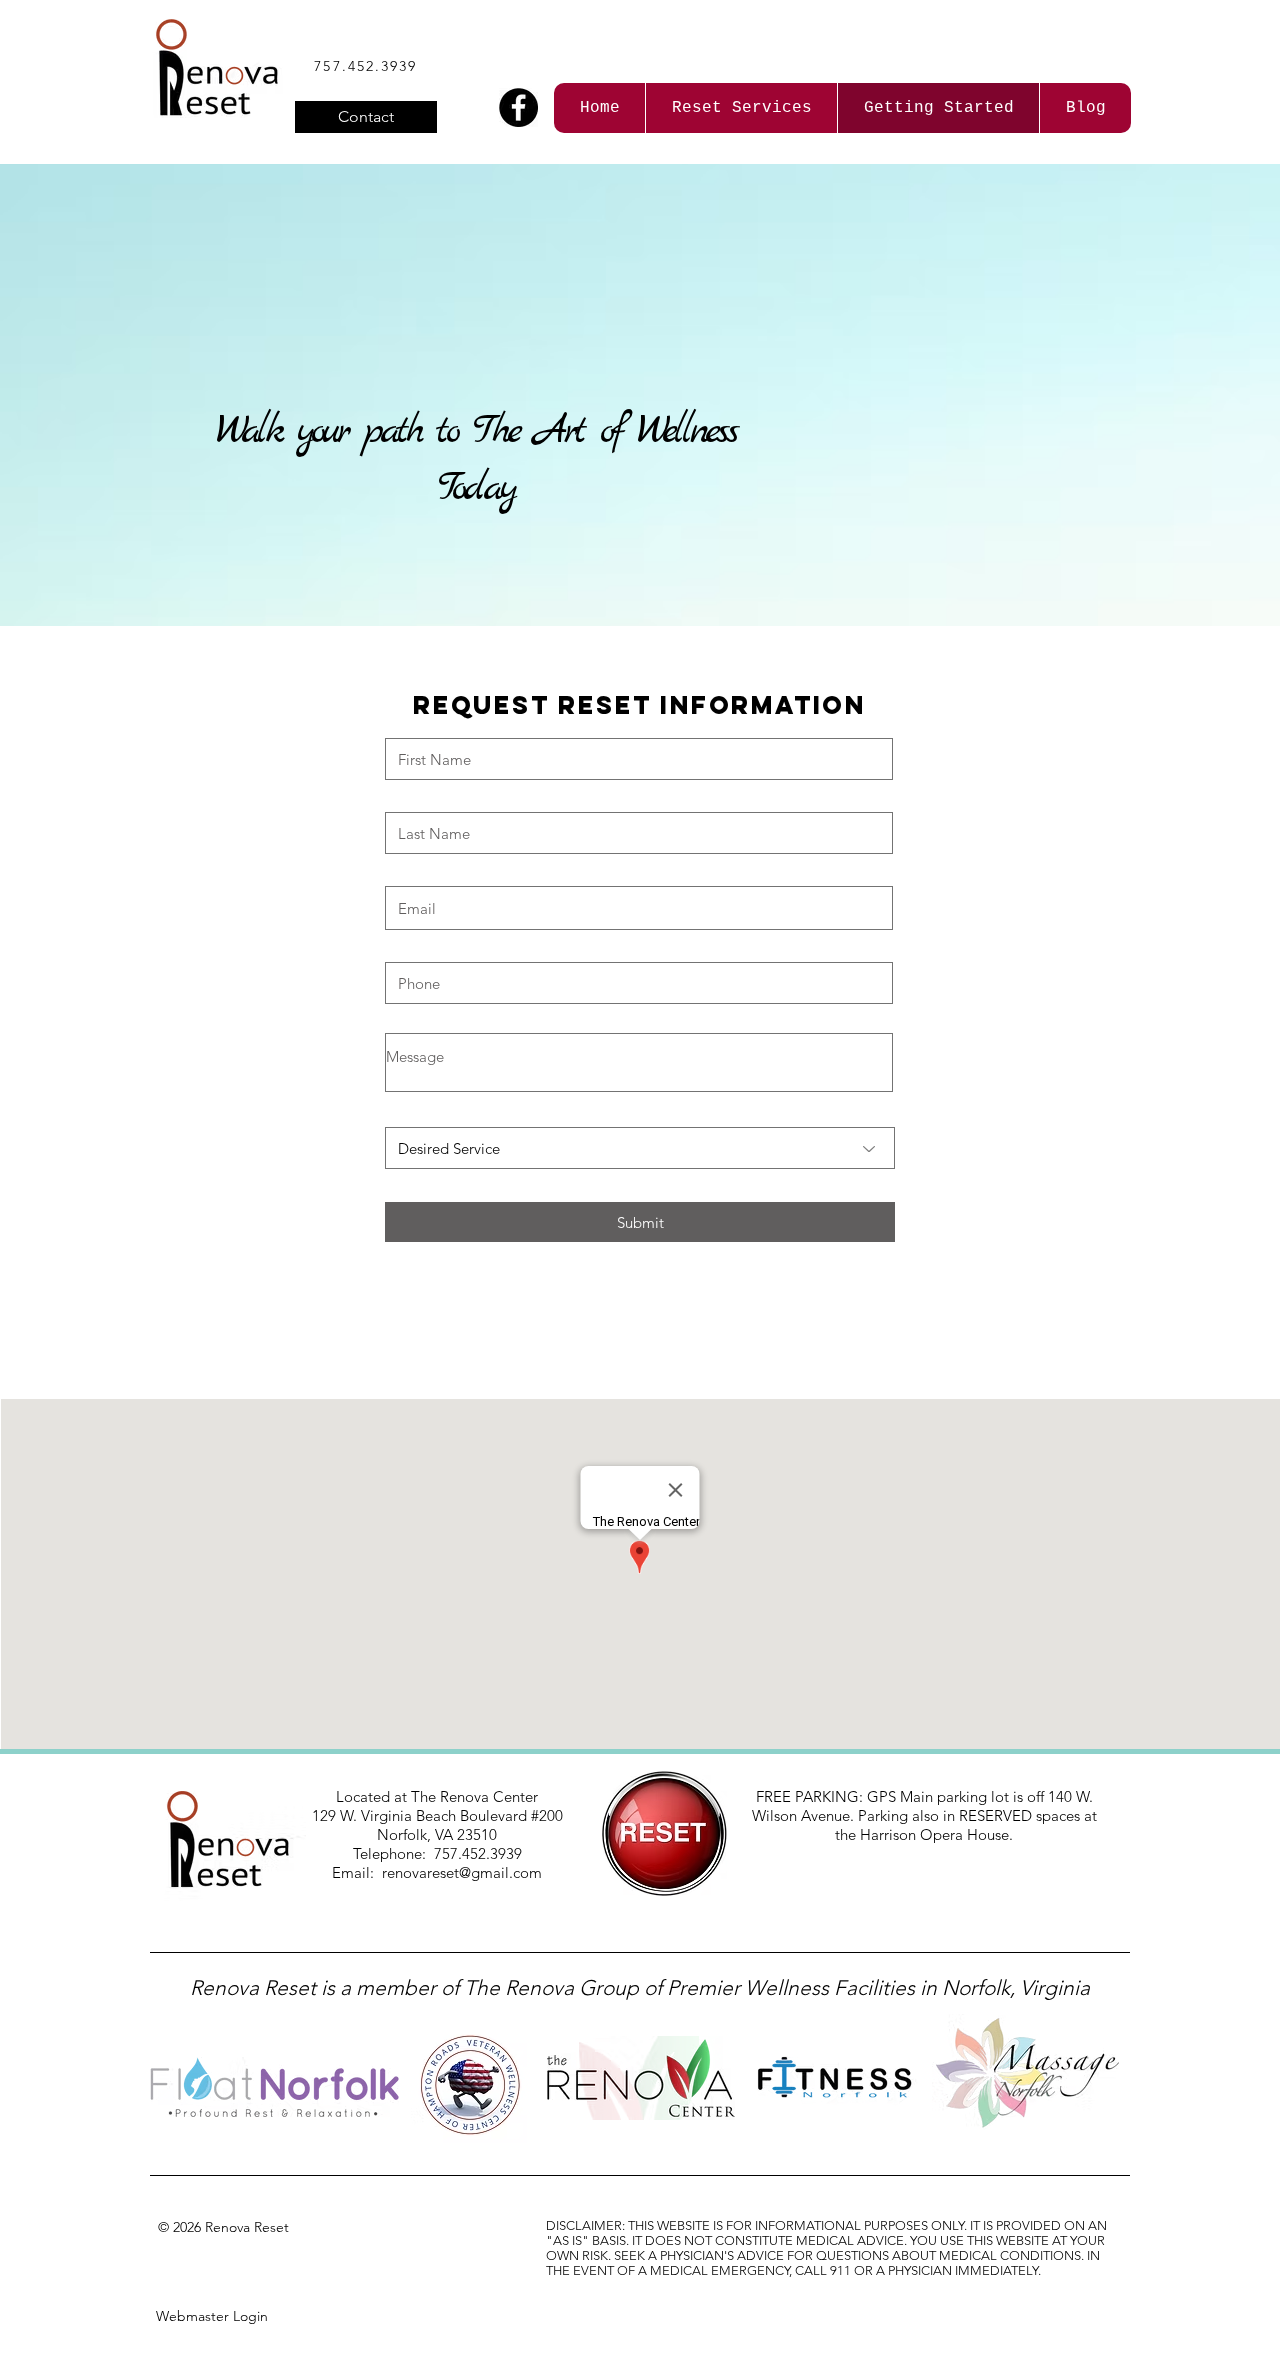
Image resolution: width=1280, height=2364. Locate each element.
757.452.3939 (365, 66)
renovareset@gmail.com (462, 1872)
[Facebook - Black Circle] (518, 107)
